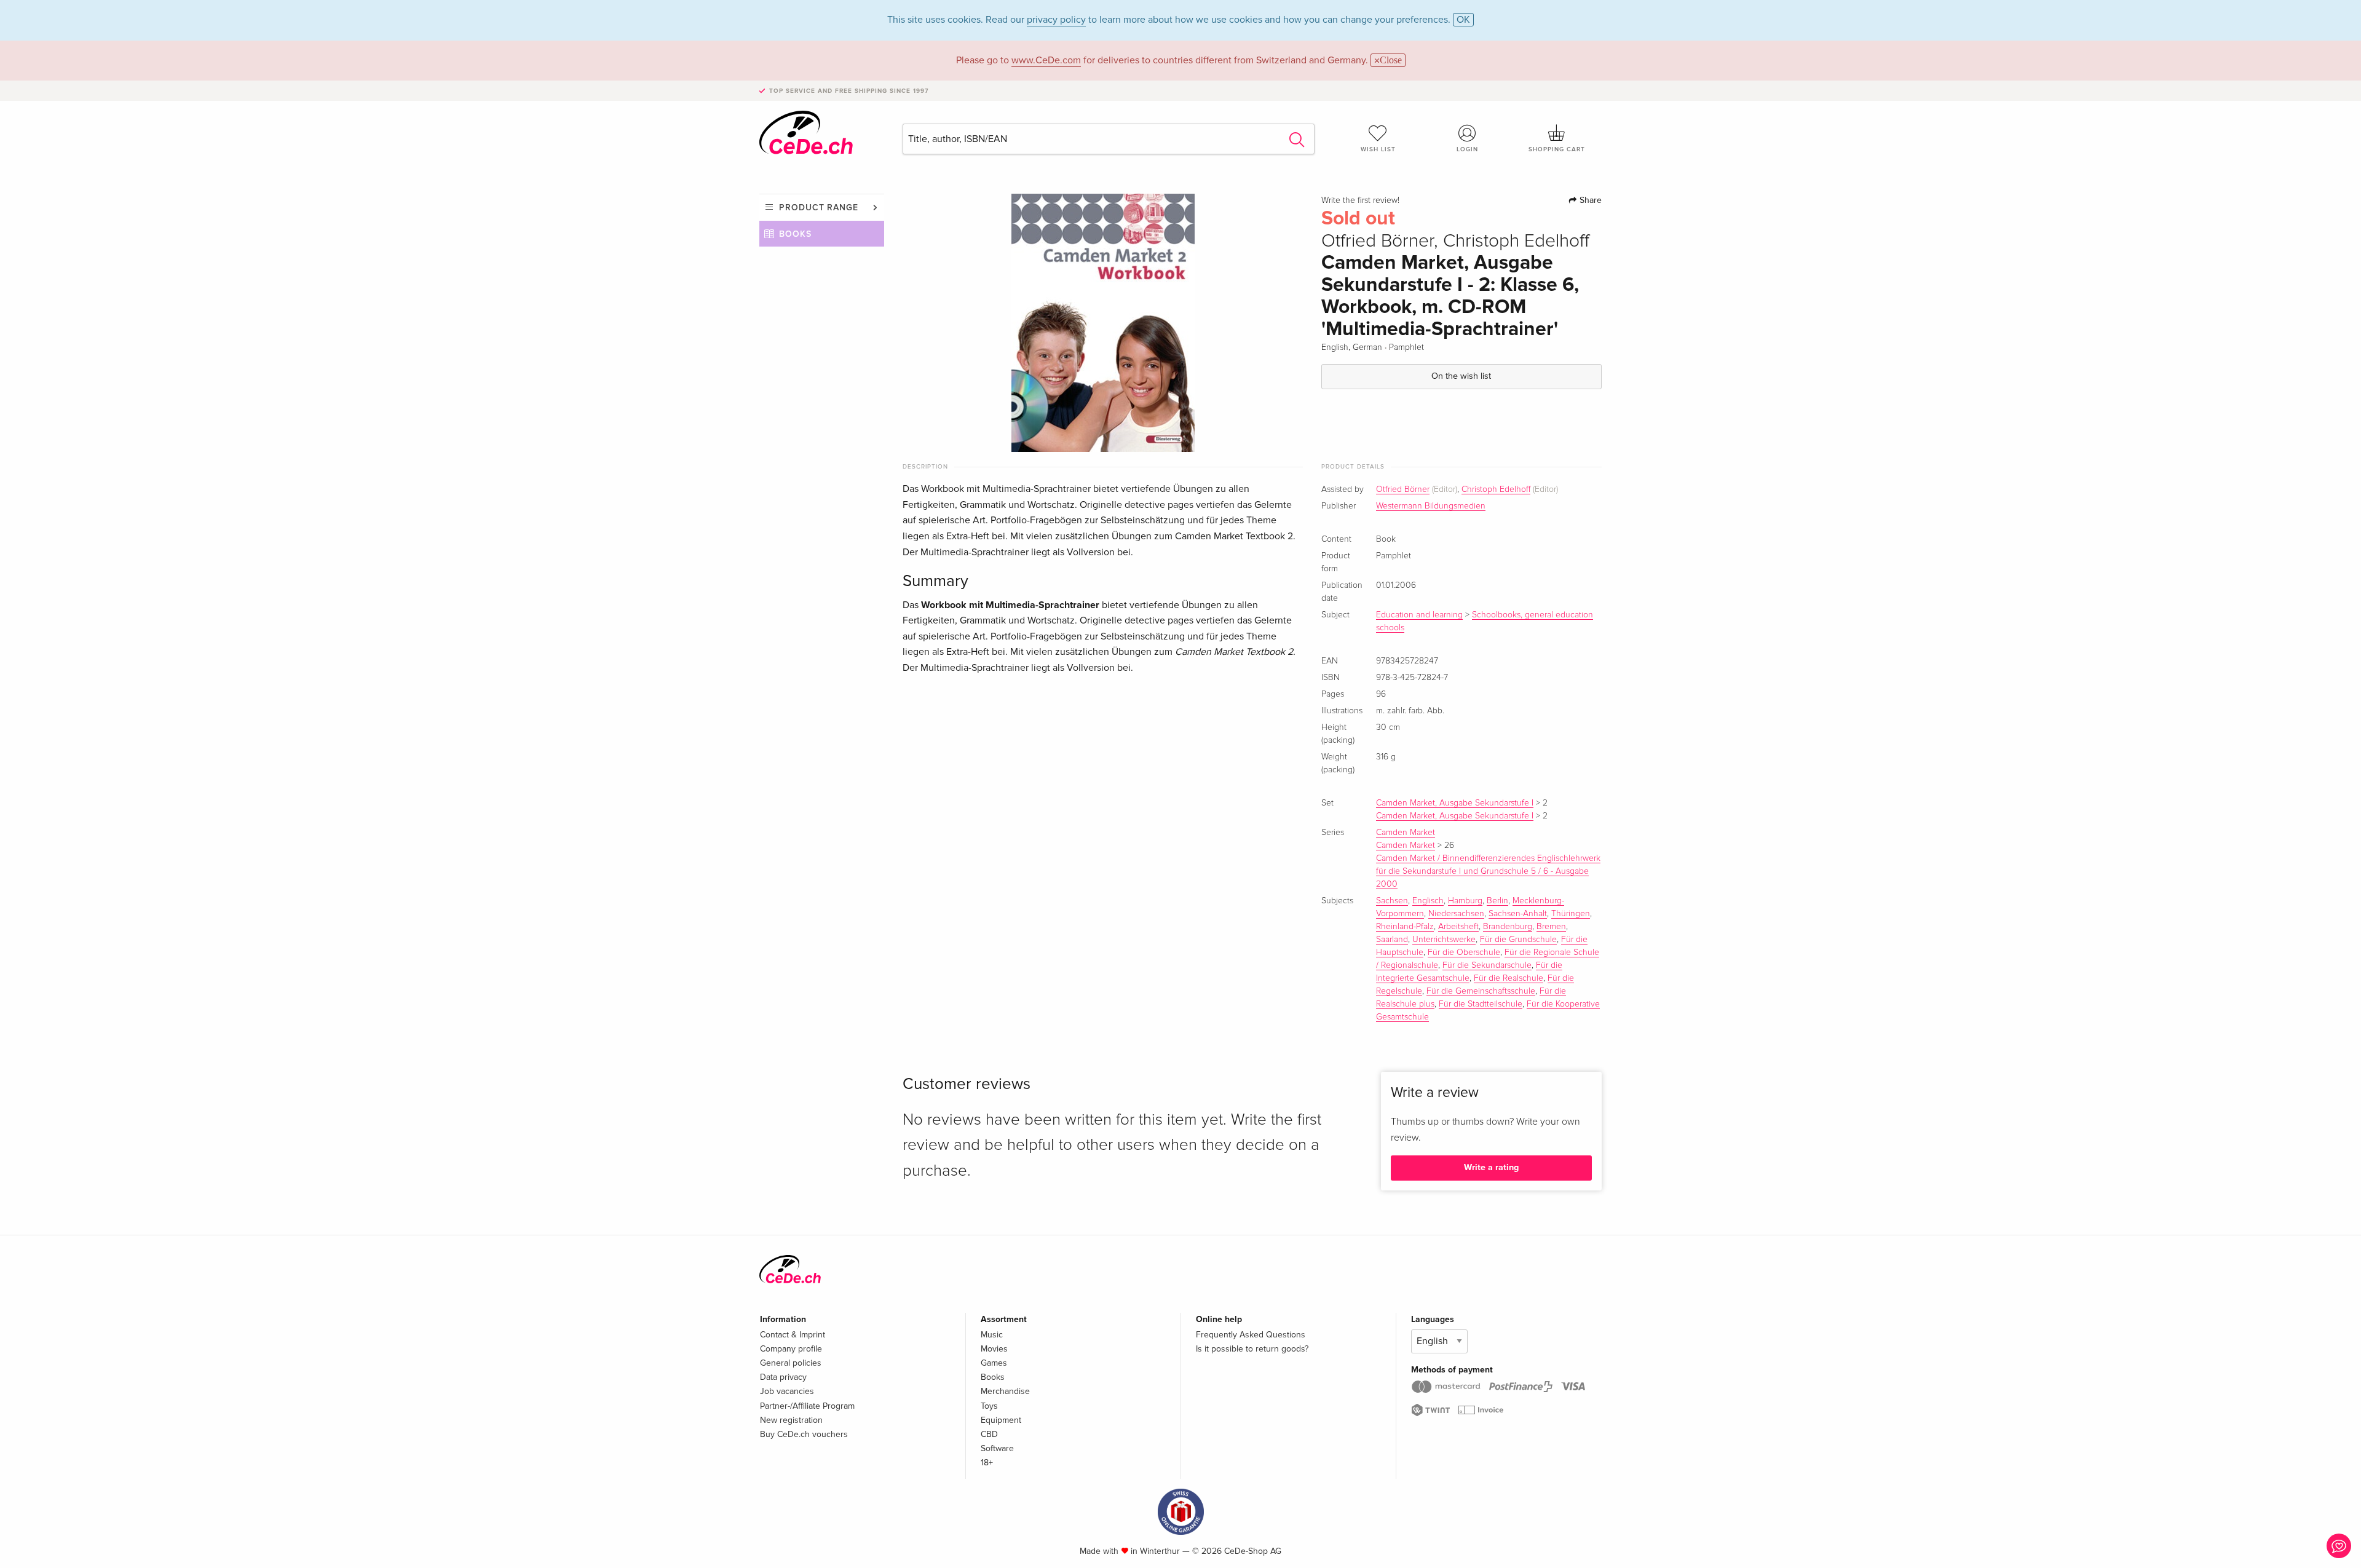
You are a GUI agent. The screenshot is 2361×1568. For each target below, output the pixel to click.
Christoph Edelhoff (1496, 489)
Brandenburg (1508, 927)
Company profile (791, 1349)
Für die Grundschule (1518, 940)
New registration (791, 1420)
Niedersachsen (1456, 914)
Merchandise (1005, 1391)
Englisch (1428, 901)
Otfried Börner (1403, 489)
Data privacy (783, 1377)
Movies (994, 1349)
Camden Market (1406, 833)
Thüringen (1571, 914)
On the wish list (1461, 376)
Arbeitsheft (1458, 927)
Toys (989, 1406)
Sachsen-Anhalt (1518, 914)
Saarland (1392, 940)
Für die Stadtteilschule (1481, 1004)
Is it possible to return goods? (1252, 1349)
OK (1463, 20)
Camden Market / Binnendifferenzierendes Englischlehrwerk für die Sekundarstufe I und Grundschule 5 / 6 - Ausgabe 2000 (1488, 871)
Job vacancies (787, 1391)
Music (992, 1335)
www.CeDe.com (1046, 60)
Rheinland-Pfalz (1405, 927)
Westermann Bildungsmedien (1431, 506)
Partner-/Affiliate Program (807, 1406)
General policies (791, 1363)
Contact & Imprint (793, 1335)
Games (994, 1363)
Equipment (1001, 1420)
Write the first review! (1360, 200)
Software (997, 1448)
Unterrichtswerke (1444, 940)
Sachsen (1392, 901)
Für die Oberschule (1464, 952)
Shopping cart (1557, 149)
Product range (819, 208)
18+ (987, 1463)
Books (795, 234)
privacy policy (1056, 20)
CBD (989, 1434)
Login (1467, 149)
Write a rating (1491, 1167)
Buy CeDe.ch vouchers (804, 1434)
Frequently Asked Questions (1251, 1335)
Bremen (1551, 927)
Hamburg (1465, 901)
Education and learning (1419, 615)
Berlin (1497, 901)
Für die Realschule (1509, 978)
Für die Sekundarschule (1487, 965)
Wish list (1378, 149)
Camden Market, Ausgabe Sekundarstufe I (1455, 803)
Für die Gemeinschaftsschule (1481, 991)
